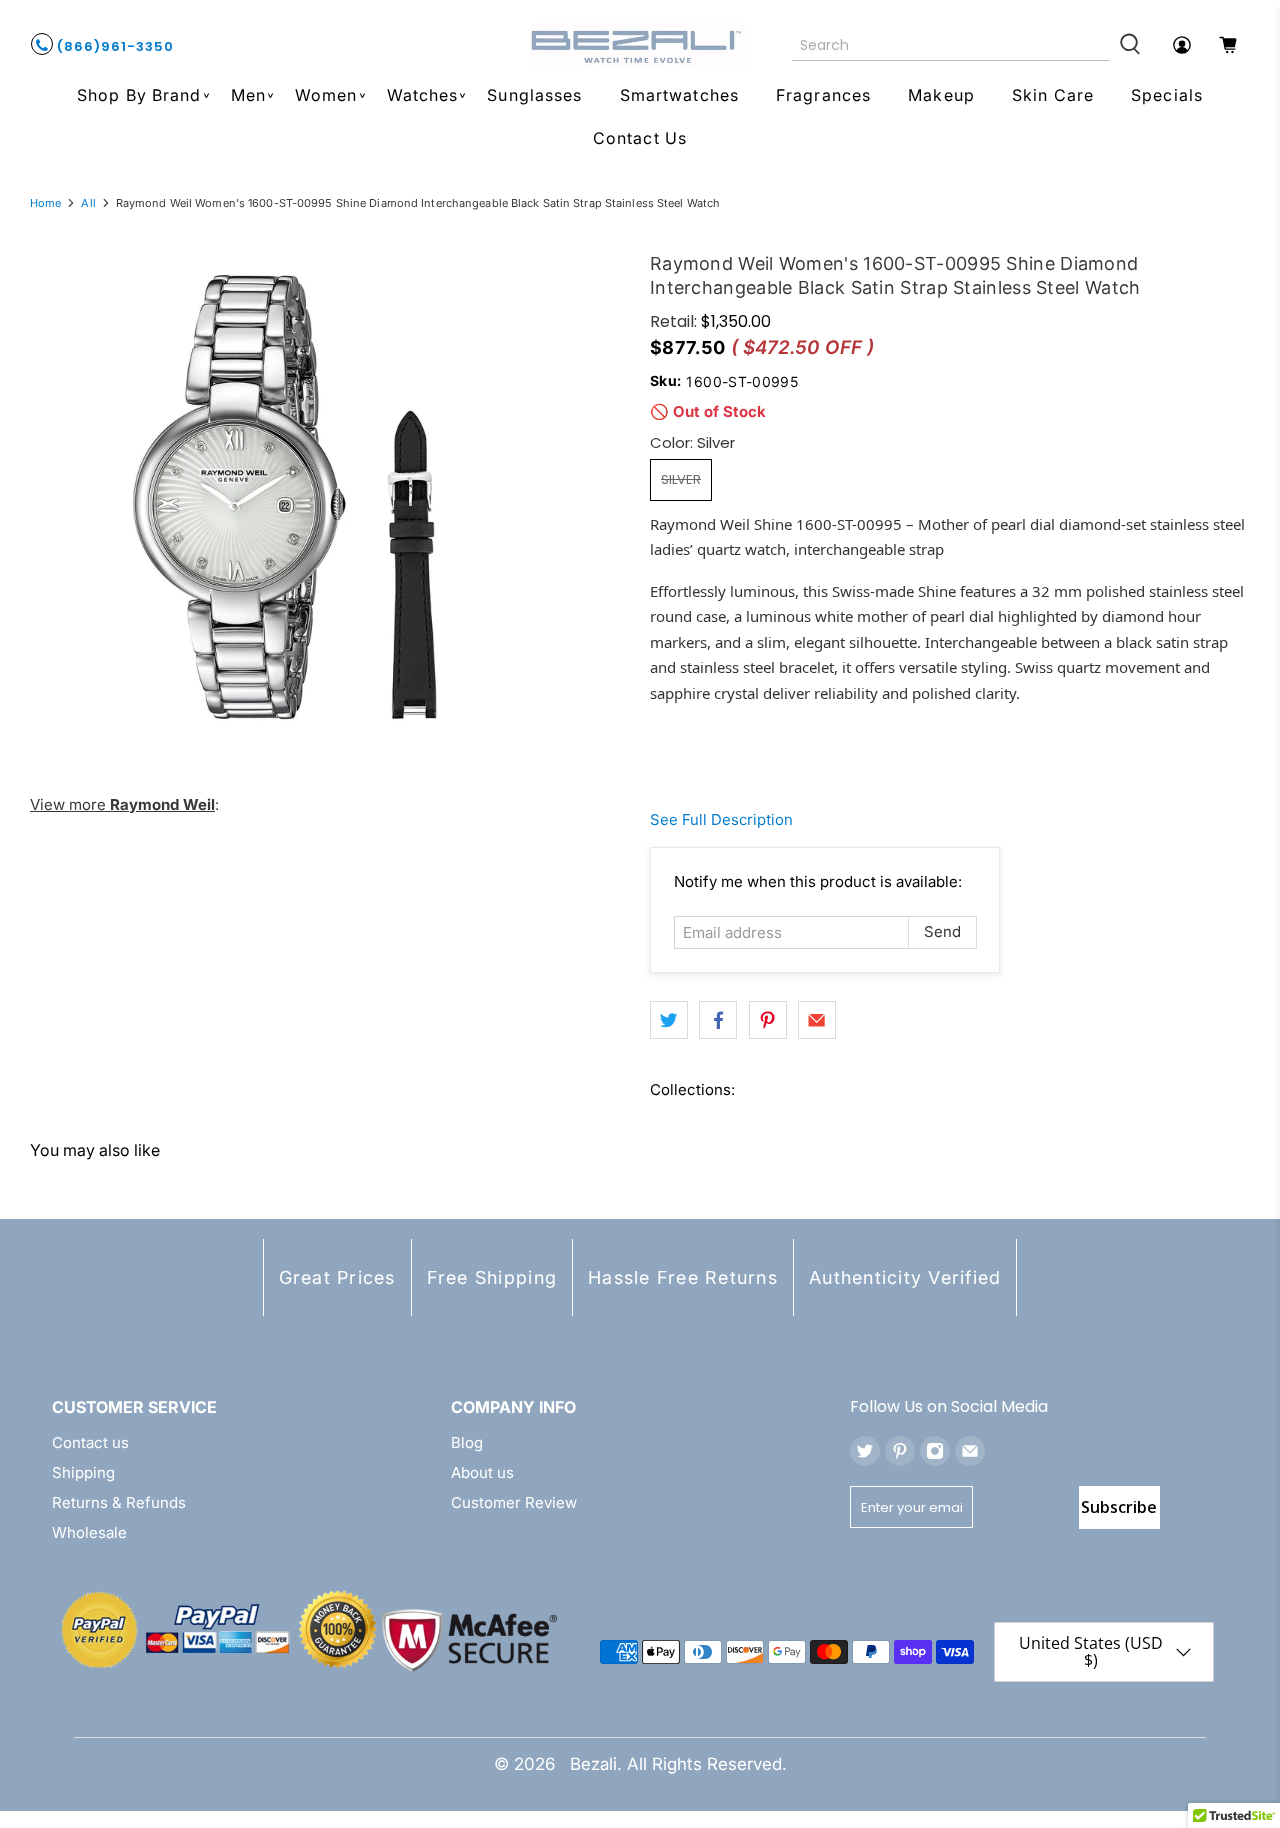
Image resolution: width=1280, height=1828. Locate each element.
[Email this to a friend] (817, 1020)
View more (122, 804)
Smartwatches (679, 95)
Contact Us (640, 138)
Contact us (90, 1442)
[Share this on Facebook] (718, 1020)
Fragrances (823, 95)
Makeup (941, 95)
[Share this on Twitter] (669, 1020)
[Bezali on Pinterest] (900, 1451)
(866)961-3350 (113, 46)
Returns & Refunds (119, 1502)
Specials (1167, 95)
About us (482, 1472)
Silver (681, 479)
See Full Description (721, 819)
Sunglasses (534, 95)
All (88, 203)
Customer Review (514, 1502)
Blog (467, 1442)
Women (326, 95)
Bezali (593, 1764)
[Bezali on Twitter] (865, 1451)
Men (248, 95)
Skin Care (1053, 95)
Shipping (83, 1472)
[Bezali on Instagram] (935, 1451)
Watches (423, 95)
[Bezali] (640, 45)
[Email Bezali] (970, 1451)
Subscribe (1119, 1507)
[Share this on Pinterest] (768, 1020)
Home (45, 203)
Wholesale (89, 1532)
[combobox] (951, 45)
